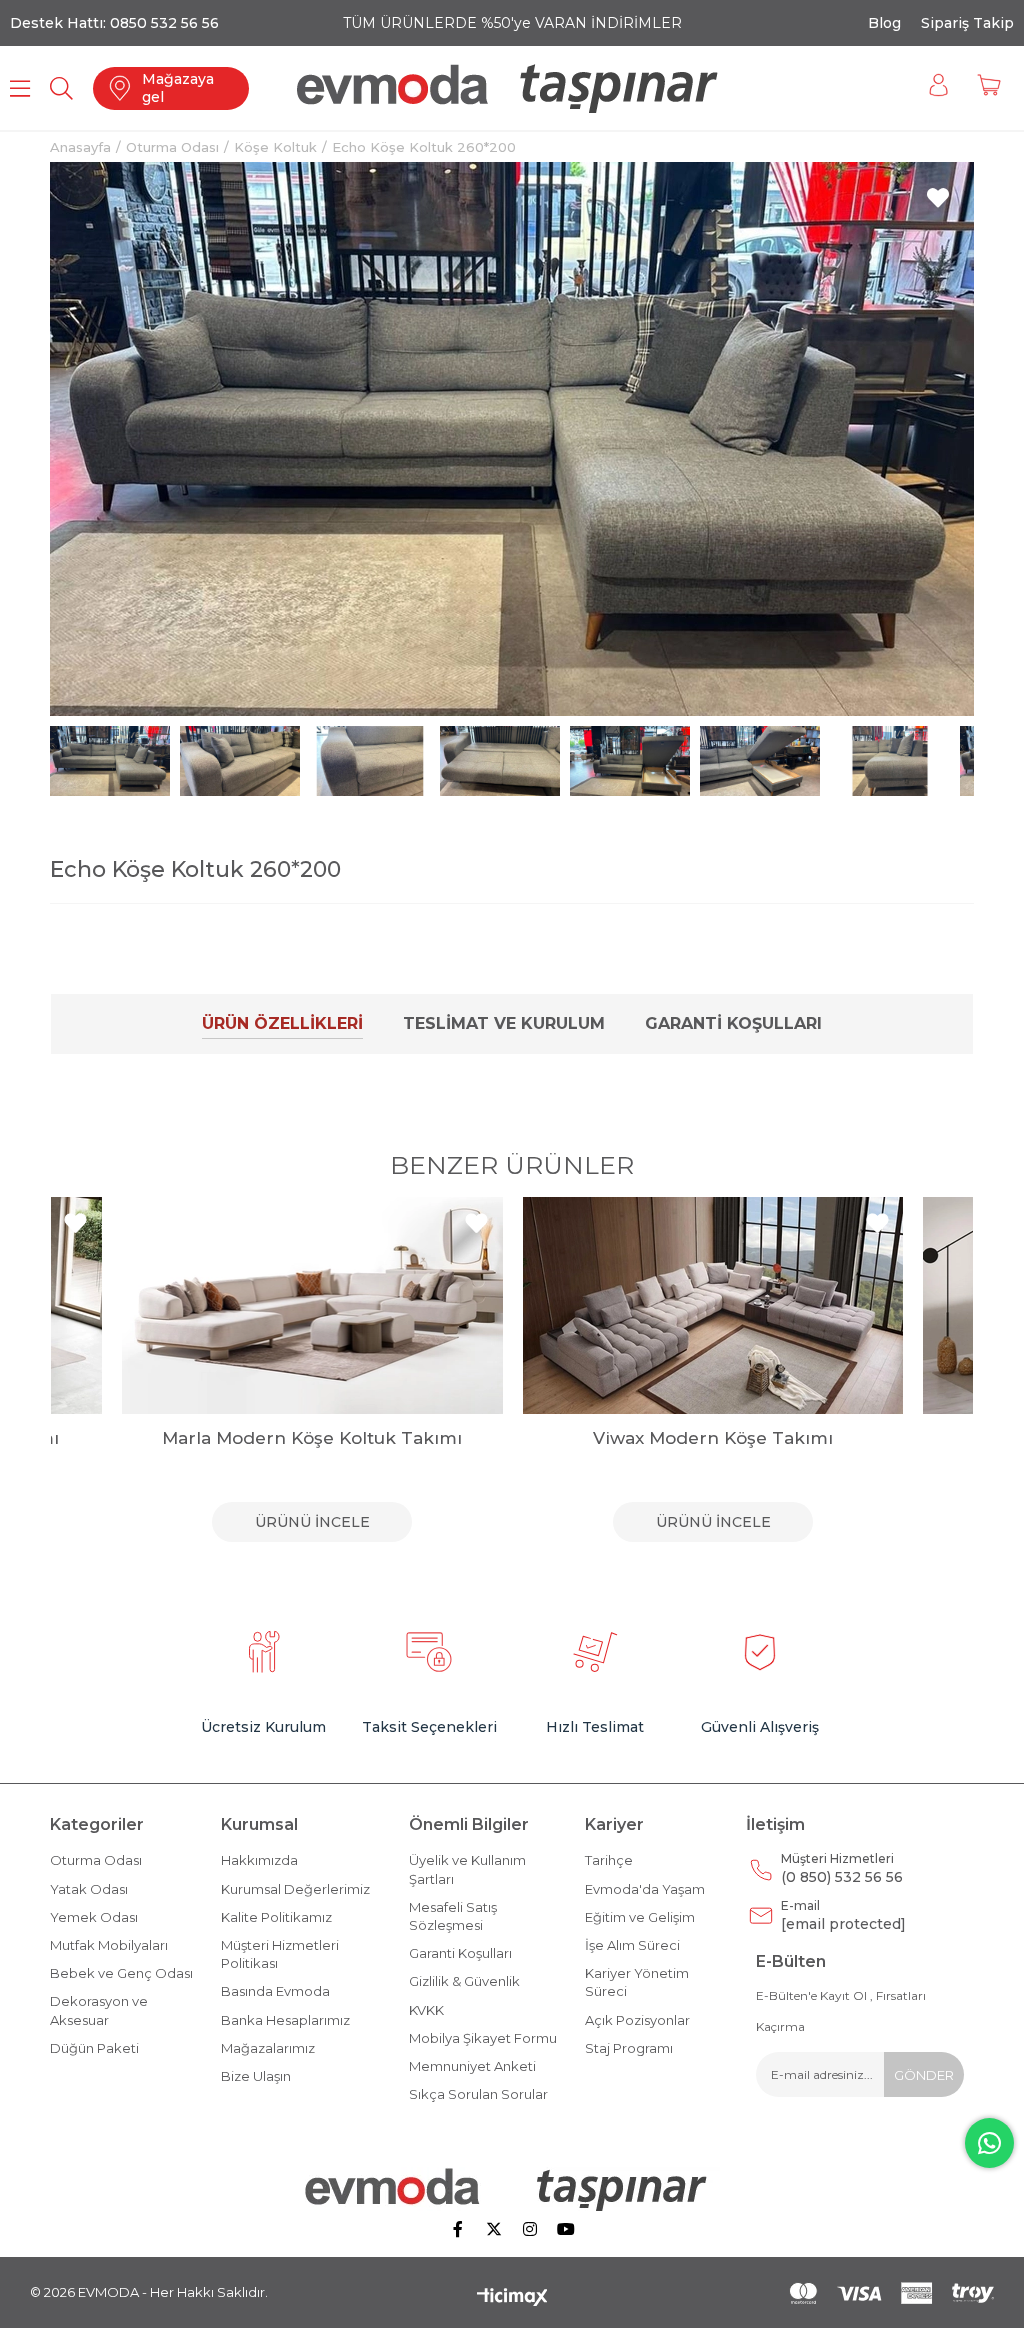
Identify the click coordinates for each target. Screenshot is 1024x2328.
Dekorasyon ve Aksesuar (99, 2010)
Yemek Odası (94, 1917)
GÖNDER (924, 2075)
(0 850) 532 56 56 (842, 1868)
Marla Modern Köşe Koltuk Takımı (312, 1438)
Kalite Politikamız (276, 1917)
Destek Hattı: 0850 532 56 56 (114, 23)
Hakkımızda (259, 1860)
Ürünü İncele (312, 1522)
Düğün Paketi (94, 2048)
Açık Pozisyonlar (637, 2020)
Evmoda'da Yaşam (645, 1889)
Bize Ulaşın (256, 2076)
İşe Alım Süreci (632, 1945)
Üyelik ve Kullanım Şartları (467, 1869)
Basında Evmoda (275, 1991)
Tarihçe (609, 1860)
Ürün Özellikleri (282, 1023)
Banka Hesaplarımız (285, 2020)
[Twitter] (494, 2229)
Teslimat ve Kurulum (504, 1023)
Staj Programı (629, 2048)
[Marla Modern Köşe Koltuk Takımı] (312, 1305)
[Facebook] (458, 2229)
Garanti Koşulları (733, 1023)
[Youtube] (566, 2229)
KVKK (426, 2010)
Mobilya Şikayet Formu (483, 2038)
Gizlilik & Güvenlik (464, 1981)
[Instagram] (530, 2229)
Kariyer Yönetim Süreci (637, 1982)
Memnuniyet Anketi (472, 2066)
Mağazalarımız (268, 2048)
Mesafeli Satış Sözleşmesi (453, 1916)
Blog (884, 23)
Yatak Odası (89, 1889)
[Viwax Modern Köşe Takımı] (713, 1305)
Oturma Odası (96, 1860)
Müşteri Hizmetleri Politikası (280, 1954)
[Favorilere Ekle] (938, 198)
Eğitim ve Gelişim (640, 1917)
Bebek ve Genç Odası (121, 1973)
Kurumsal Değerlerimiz (295, 1889)
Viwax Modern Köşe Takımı (713, 1438)
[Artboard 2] (512, 2189)
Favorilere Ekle (75, 1223)
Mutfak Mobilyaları (109, 1945)
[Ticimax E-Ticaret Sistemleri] (512, 2298)
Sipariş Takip (967, 23)
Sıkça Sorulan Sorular (478, 2094)
